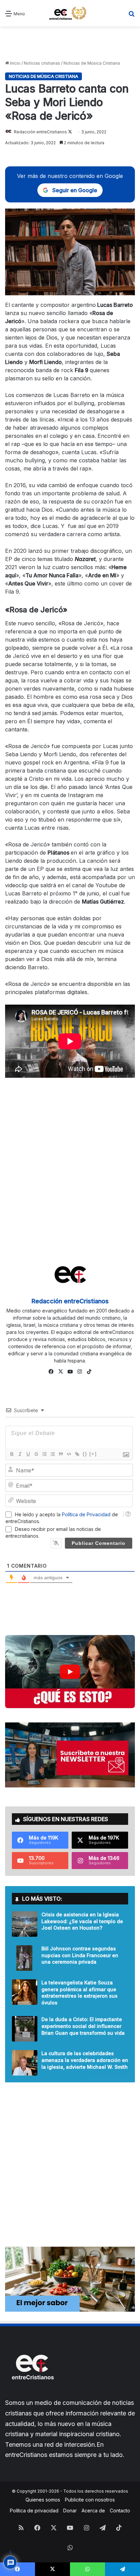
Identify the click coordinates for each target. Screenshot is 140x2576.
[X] (60, 1372)
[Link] (77, 1454)
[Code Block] (69, 1454)
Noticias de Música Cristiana (92, 63)
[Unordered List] (52, 1454)
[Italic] (20, 1454)
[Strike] (36, 1454)
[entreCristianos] (32, 2394)
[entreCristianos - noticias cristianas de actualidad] (70, 13)
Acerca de (93, 2511)
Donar (70, 2511)
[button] (70, 1672)
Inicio (15, 63)
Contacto (120, 2511)
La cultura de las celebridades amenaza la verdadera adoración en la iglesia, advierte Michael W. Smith (85, 2060)
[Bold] (12, 1454)
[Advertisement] (70, 44)
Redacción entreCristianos (40, 132)
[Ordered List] (44, 1454)
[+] (93, 1454)
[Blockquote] (60, 1454)
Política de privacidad (34, 2511)
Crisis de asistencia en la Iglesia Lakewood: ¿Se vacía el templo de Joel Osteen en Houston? (82, 1921)
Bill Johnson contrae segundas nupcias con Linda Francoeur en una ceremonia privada (80, 1955)
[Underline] (28, 1454)
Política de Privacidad (86, 1514)
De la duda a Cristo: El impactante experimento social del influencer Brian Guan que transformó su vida (83, 2026)
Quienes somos (43, 2500)
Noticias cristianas (42, 63)
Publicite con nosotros (90, 2500)
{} (85, 1454)
